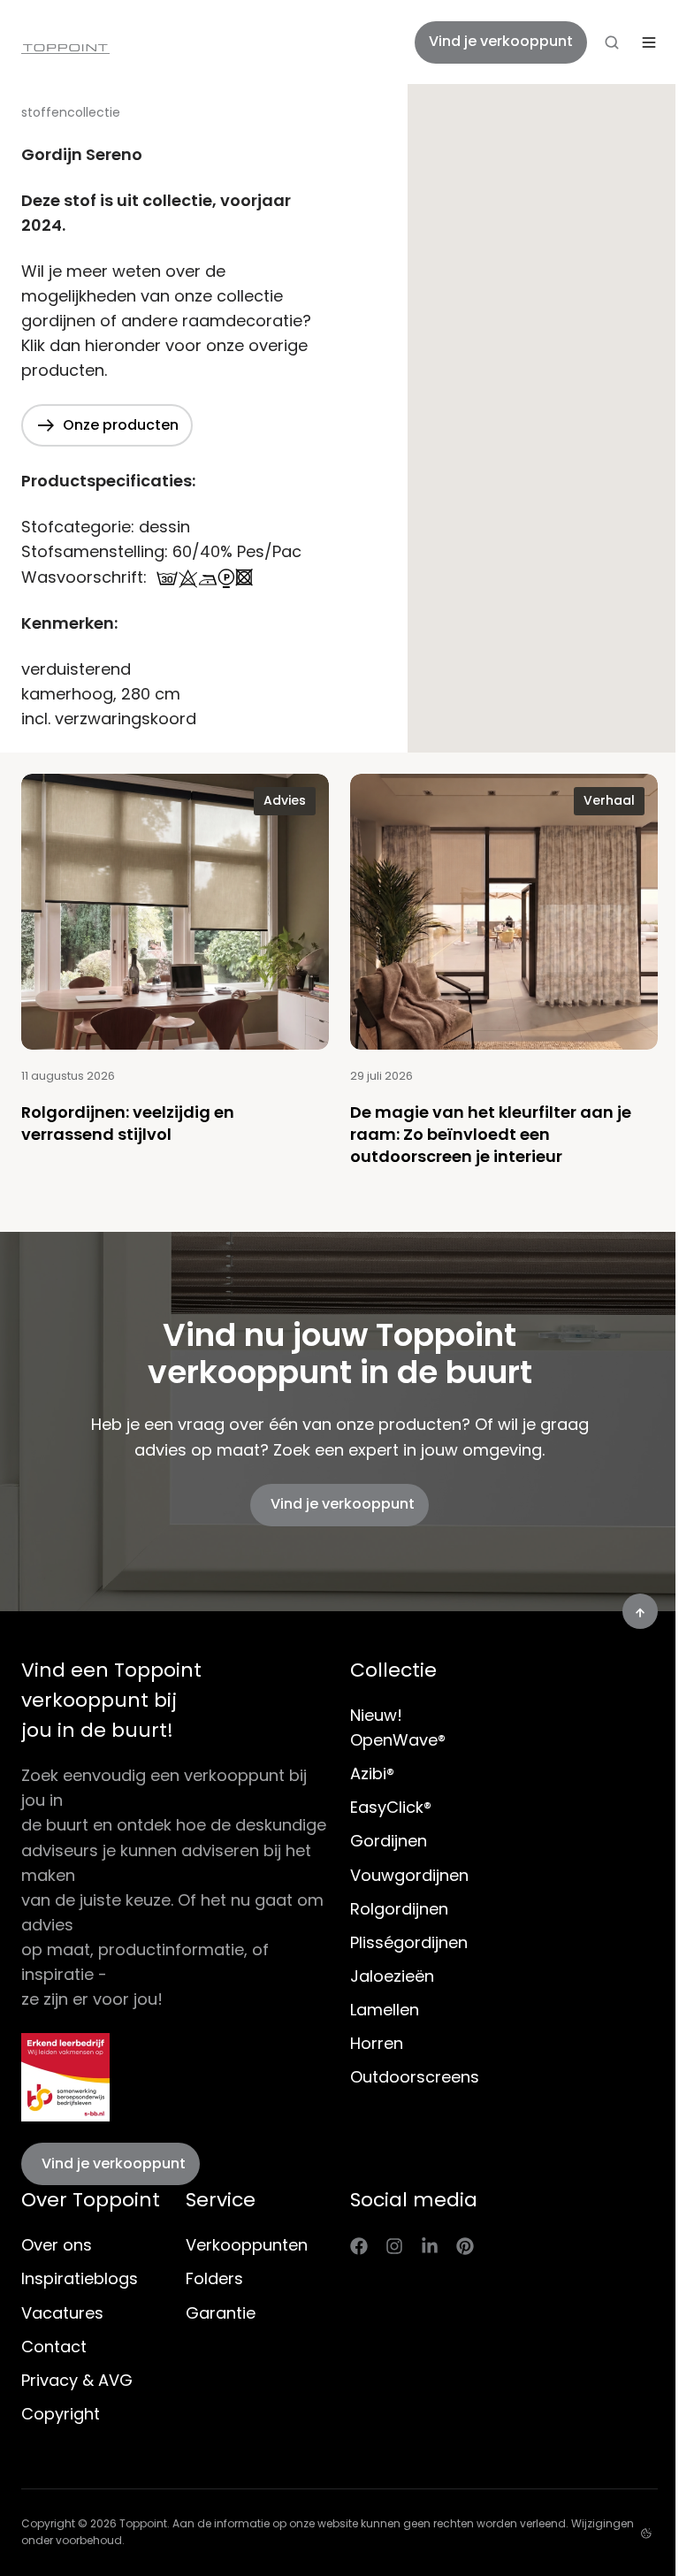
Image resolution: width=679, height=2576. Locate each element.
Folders (214, 2278)
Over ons (57, 2245)
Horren (377, 2043)
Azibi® (372, 1773)
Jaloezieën (392, 1976)
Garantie (221, 2313)
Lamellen (385, 2010)
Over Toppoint (91, 2200)
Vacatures (62, 2313)
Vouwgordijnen (409, 1875)
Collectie (393, 1670)
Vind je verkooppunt (501, 41)
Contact (54, 2347)
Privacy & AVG (77, 2380)
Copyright (61, 2414)
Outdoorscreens (415, 2077)
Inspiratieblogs (80, 2278)
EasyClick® (391, 1807)
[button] (612, 42)
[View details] (359, 2245)
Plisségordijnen (409, 1942)
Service (221, 2200)
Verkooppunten (247, 2245)
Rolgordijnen (399, 1909)
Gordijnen (389, 1841)
